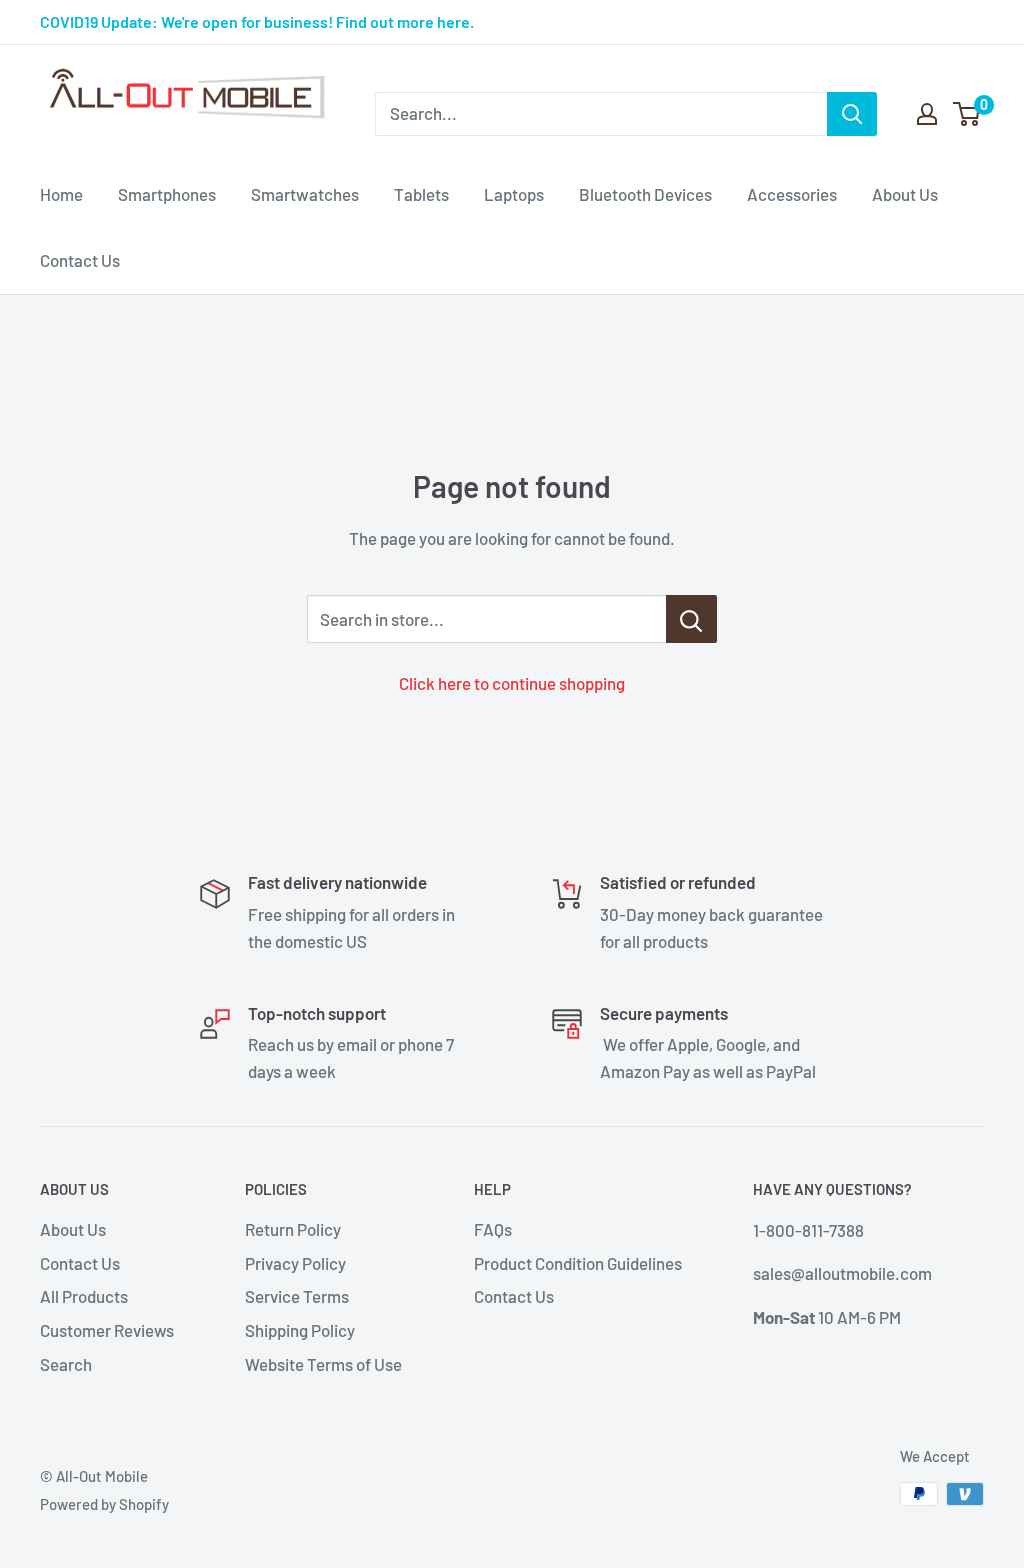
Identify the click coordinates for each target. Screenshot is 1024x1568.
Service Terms (297, 1296)
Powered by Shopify (104, 1504)
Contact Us (80, 260)
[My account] (927, 114)
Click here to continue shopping (512, 683)
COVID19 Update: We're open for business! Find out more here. (257, 21)
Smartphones (167, 194)
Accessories (792, 194)
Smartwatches (305, 194)
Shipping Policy (300, 1330)
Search (66, 1364)
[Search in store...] (691, 619)
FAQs (493, 1229)
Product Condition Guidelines (578, 1263)
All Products (84, 1296)
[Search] (852, 114)
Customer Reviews (107, 1330)
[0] (967, 114)
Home (61, 194)
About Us (905, 194)
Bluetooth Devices (645, 194)
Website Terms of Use (323, 1364)
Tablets (421, 194)
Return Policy (293, 1229)
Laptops (514, 194)
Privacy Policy (295, 1263)
